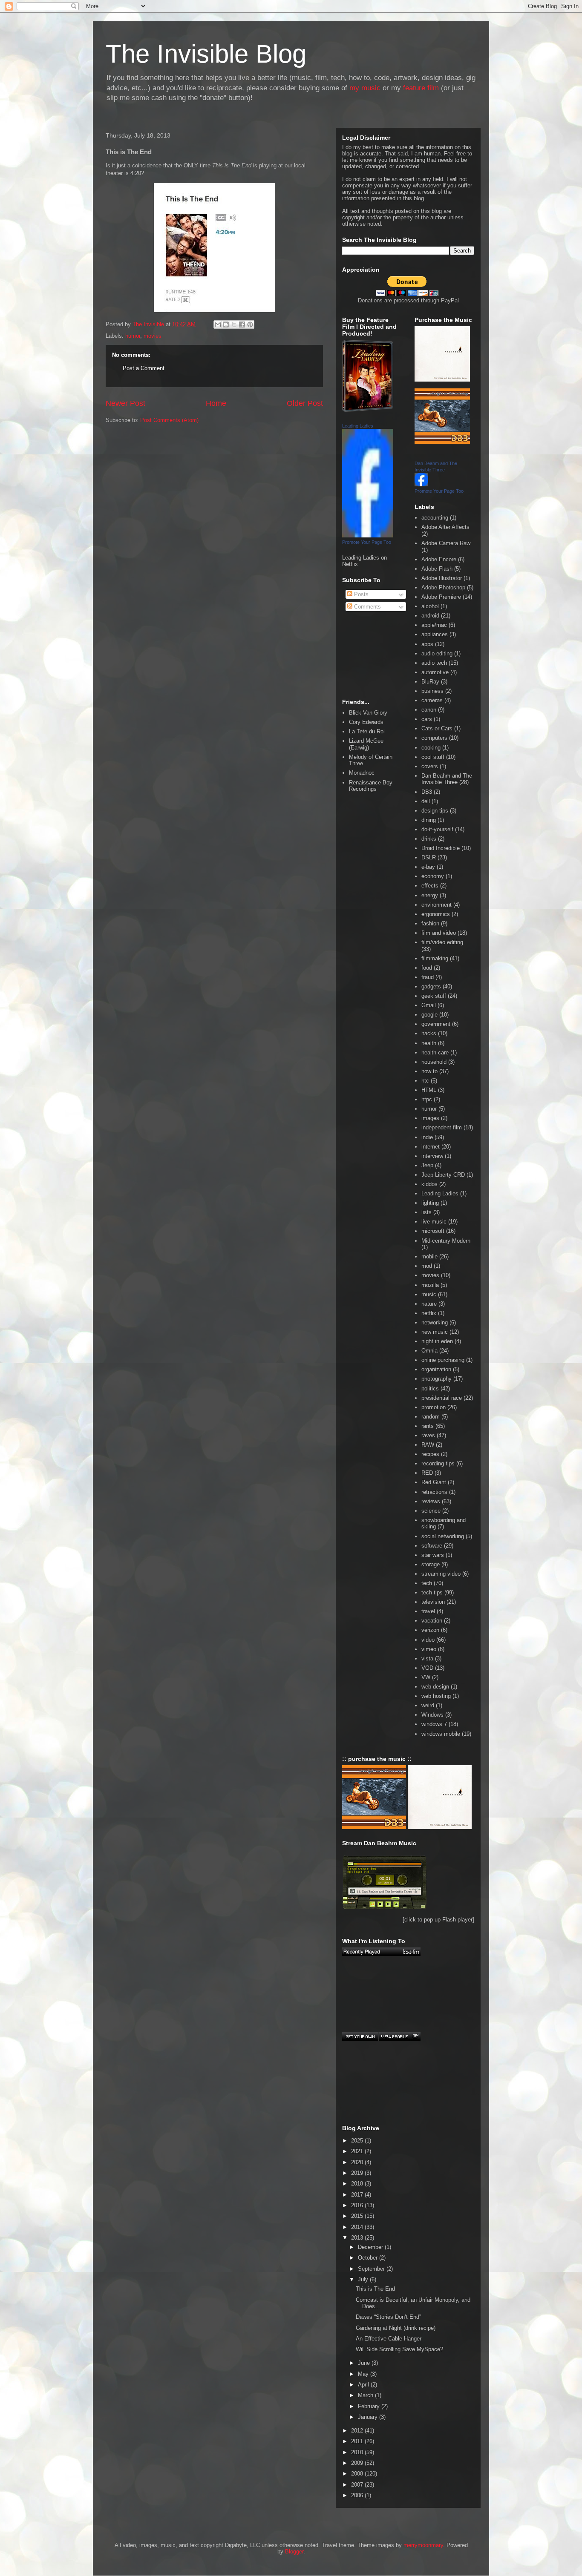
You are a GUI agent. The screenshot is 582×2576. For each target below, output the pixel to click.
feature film (421, 88)
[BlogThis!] (226, 325)
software (432, 1546)
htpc (427, 1099)
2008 (358, 2474)
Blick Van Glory (368, 713)
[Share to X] (234, 325)
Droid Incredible (441, 848)
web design (435, 1687)
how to (429, 1071)
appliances (435, 634)
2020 (358, 2162)
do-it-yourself (437, 829)
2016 (358, 2205)
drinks (429, 839)
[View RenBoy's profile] (394, 2036)
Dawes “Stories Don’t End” (388, 2317)
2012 (358, 2431)
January (369, 2417)
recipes (430, 1454)
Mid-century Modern (446, 1241)
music (429, 1294)
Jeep (427, 1165)
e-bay (428, 867)
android (430, 616)
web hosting (436, 1696)
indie (427, 1137)
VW (426, 1677)
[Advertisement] (144, 469)
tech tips (432, 1592)
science (431, 1511)
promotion (434, 1407)
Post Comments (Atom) (169, 420)
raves (428, 1435)
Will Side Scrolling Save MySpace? (399, 2349)
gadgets (431, 986)
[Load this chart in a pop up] (415, 2036)
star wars (433, 1555)
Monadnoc (362, 773)
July (364, 2279)
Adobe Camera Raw (446, 543)
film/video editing (442, 942)
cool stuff (433, 757)
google (429, 1015)
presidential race (442, 1398)
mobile (429, 1256)
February (370, 2406)
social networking (443, 1536)
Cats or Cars (437, 728)
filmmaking (435, 958)
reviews (431, 1501)
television (433, 1602)
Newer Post (125, 403)
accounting (435, 518)
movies (153, 336)
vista (427, 1658)
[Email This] (218, 325)
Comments (367, 607)
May (364, 2374)
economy (433, 876)
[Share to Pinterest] (250, 325)
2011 (358, 2441)
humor (133, 336)
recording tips (438, 1463)
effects (430, 886)
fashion (430, 923)
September (372, 2269)
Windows (432, 1715)
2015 (358, 2216)
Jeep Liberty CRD (443, 1175)
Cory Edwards (366, 722)
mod (427, 1266)
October (369, 2258)
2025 (358, 2141)
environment (436, 905)
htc (425, 1081)
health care (435, 1053)
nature (429, 1304)
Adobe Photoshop (443, 587)
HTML (429, 1090)
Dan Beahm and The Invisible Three (447, 779)
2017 (358, 2195)
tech (427, 1583)
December (371, 2247)
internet (431, 1147)
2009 (358, 2463)
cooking (431, 748)
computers (434, 738)
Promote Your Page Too (367, 542)
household (434, 1062)
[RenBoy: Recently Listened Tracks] (381, 1952)
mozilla (430, 1285)
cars (427, 719)
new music (435, 1332)
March (366, 2395)
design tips (435, 811)
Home (216, 403)
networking (435, 1322)
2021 (358, 2151)
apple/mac (434, 625)
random (431, 1417)
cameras (432, 700)
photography (436, 1379)
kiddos (429, 1184)
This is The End (375, 2289)
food (427, 968)
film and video (439, 933)
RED (427, 1473)
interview (432, 1156)
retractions (434, 1492)
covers (430, 766)
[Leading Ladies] (368, 536)
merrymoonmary (423, 2545)
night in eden (437, 1341)
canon (429, 710)
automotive (435, 672)
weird (428, 1705)
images (430, 1118)
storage (431, 1564)
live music (434, 1222)
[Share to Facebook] (242, 325)
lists (426, 1212)
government (436, 1024)
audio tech (434, 663)
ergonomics (436, 914)
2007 (358, 2485)
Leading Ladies (358, 426)
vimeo (429, 1649)
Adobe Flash (437, 569)
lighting (430, 1203)
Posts (360, 594)
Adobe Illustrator (442, 578)
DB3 (427, 792)
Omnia (429, 1351)
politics (430, 1389)
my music (365, 88)
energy (430, 895)
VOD (427, 1668)
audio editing (437, 653)
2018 (358, 2184)
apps (427, 644)
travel (428, 1611)
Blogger (294, 2552)
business (432, 691)
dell (426, 801)
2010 (358, 2452)
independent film (442, 1127)
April (364, 2385)
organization (436, 1369)
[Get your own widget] (360, 2036)
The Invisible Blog (206, 54)
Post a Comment (144, 368)
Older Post (305, 403)
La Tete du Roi (367, 731)
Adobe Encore (439, 559)
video (428, 1640)
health (429, 1043)
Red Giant (434, 1482)
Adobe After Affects (445, 527)
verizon (430, 1630)
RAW (428, 1445)
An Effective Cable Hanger (389, 2339)
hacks (429, 1033)
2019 (358, 2173)
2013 (358, 2238)
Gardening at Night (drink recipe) (396, 2328)
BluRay (430, 682)
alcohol (430, 606)
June (365, 2363)
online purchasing (443, 1360)
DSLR (429, 857)
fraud (428, 977)
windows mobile (441, 1734)
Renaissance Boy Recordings (371, 786)
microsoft (433, 1231)
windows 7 (434, 1724)
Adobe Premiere (441, 597)
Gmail (429, 1005)
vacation (432, 1621)
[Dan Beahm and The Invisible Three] (421, 484)
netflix (429, 1313)
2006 (358, 2495)
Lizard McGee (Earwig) (366, 744)
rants (428, 1426)
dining (429, 820)
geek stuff (434, 996)
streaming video (441, 1574)
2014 (358, 2227)
